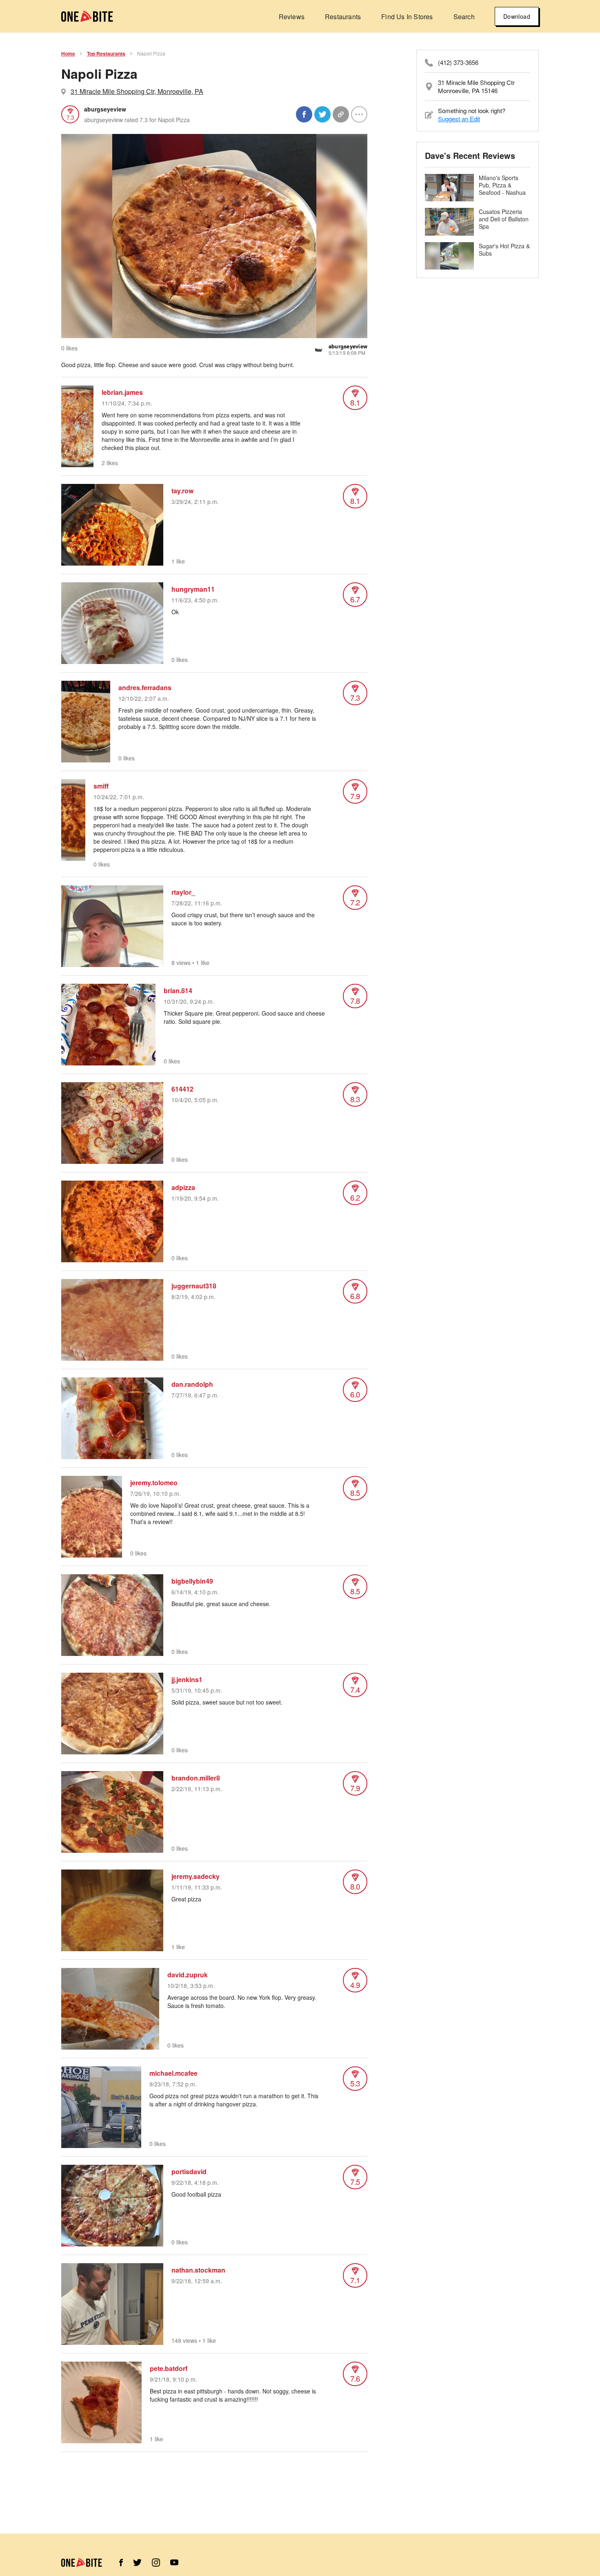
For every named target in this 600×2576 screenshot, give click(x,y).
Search (464, 17)
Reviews (292, 17)
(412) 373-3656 (458, 62)
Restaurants (343, 17)
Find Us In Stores (407, 17)
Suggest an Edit (459, 119)
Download (517, 16)
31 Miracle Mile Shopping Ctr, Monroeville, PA (137, 91)
